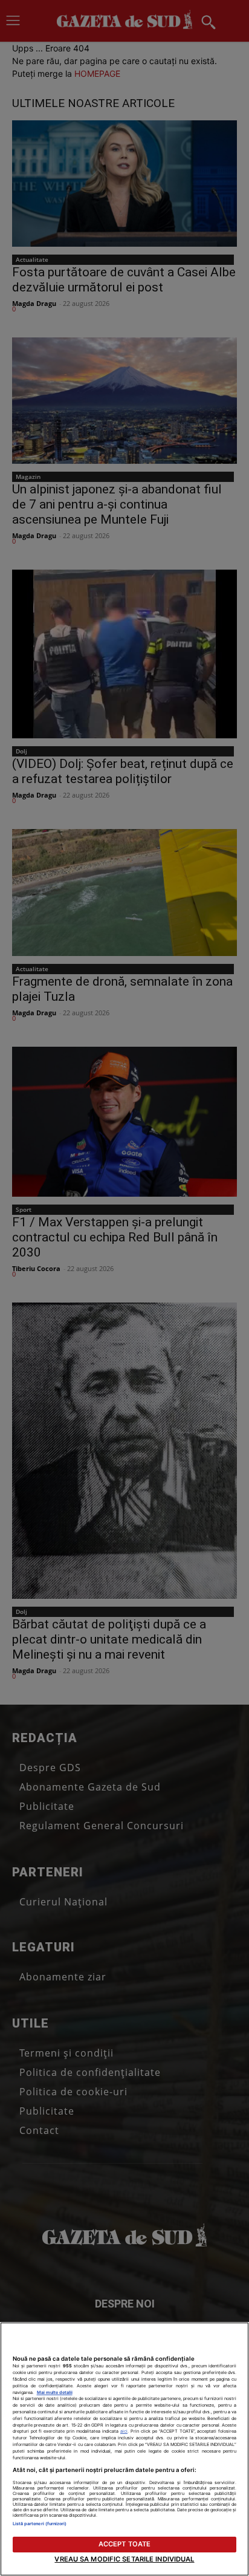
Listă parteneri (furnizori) (40, 2524)
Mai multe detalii (55, 2392)
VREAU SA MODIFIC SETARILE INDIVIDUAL (124, 2559)
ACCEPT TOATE (124, 2544)
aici (124, 2431)
